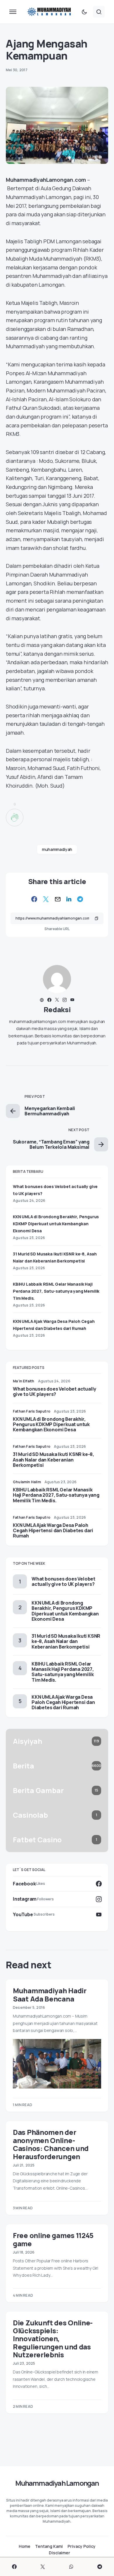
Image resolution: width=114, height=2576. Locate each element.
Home (25, 2546)
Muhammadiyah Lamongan (57, 2483)
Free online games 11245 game (53, 2239)
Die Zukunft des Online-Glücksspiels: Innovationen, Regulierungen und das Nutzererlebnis (53, 2339)
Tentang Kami (49, 2546)
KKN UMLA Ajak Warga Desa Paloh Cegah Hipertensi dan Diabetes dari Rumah (53, 1530)
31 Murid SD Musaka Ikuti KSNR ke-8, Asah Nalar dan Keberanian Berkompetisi (53, 1459)
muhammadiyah (57, 849)
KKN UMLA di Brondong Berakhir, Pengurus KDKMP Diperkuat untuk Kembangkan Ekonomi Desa (56, 1224)
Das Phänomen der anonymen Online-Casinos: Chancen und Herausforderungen (51, 2144)
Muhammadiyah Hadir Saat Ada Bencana (50, 1994)
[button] (13, 12)
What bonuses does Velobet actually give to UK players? (55, 1391)
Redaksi (57, 1009)
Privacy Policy (82, 2546)
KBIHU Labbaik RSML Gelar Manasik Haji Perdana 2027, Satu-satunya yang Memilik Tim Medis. (56, 1291)
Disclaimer (59, 2553)
